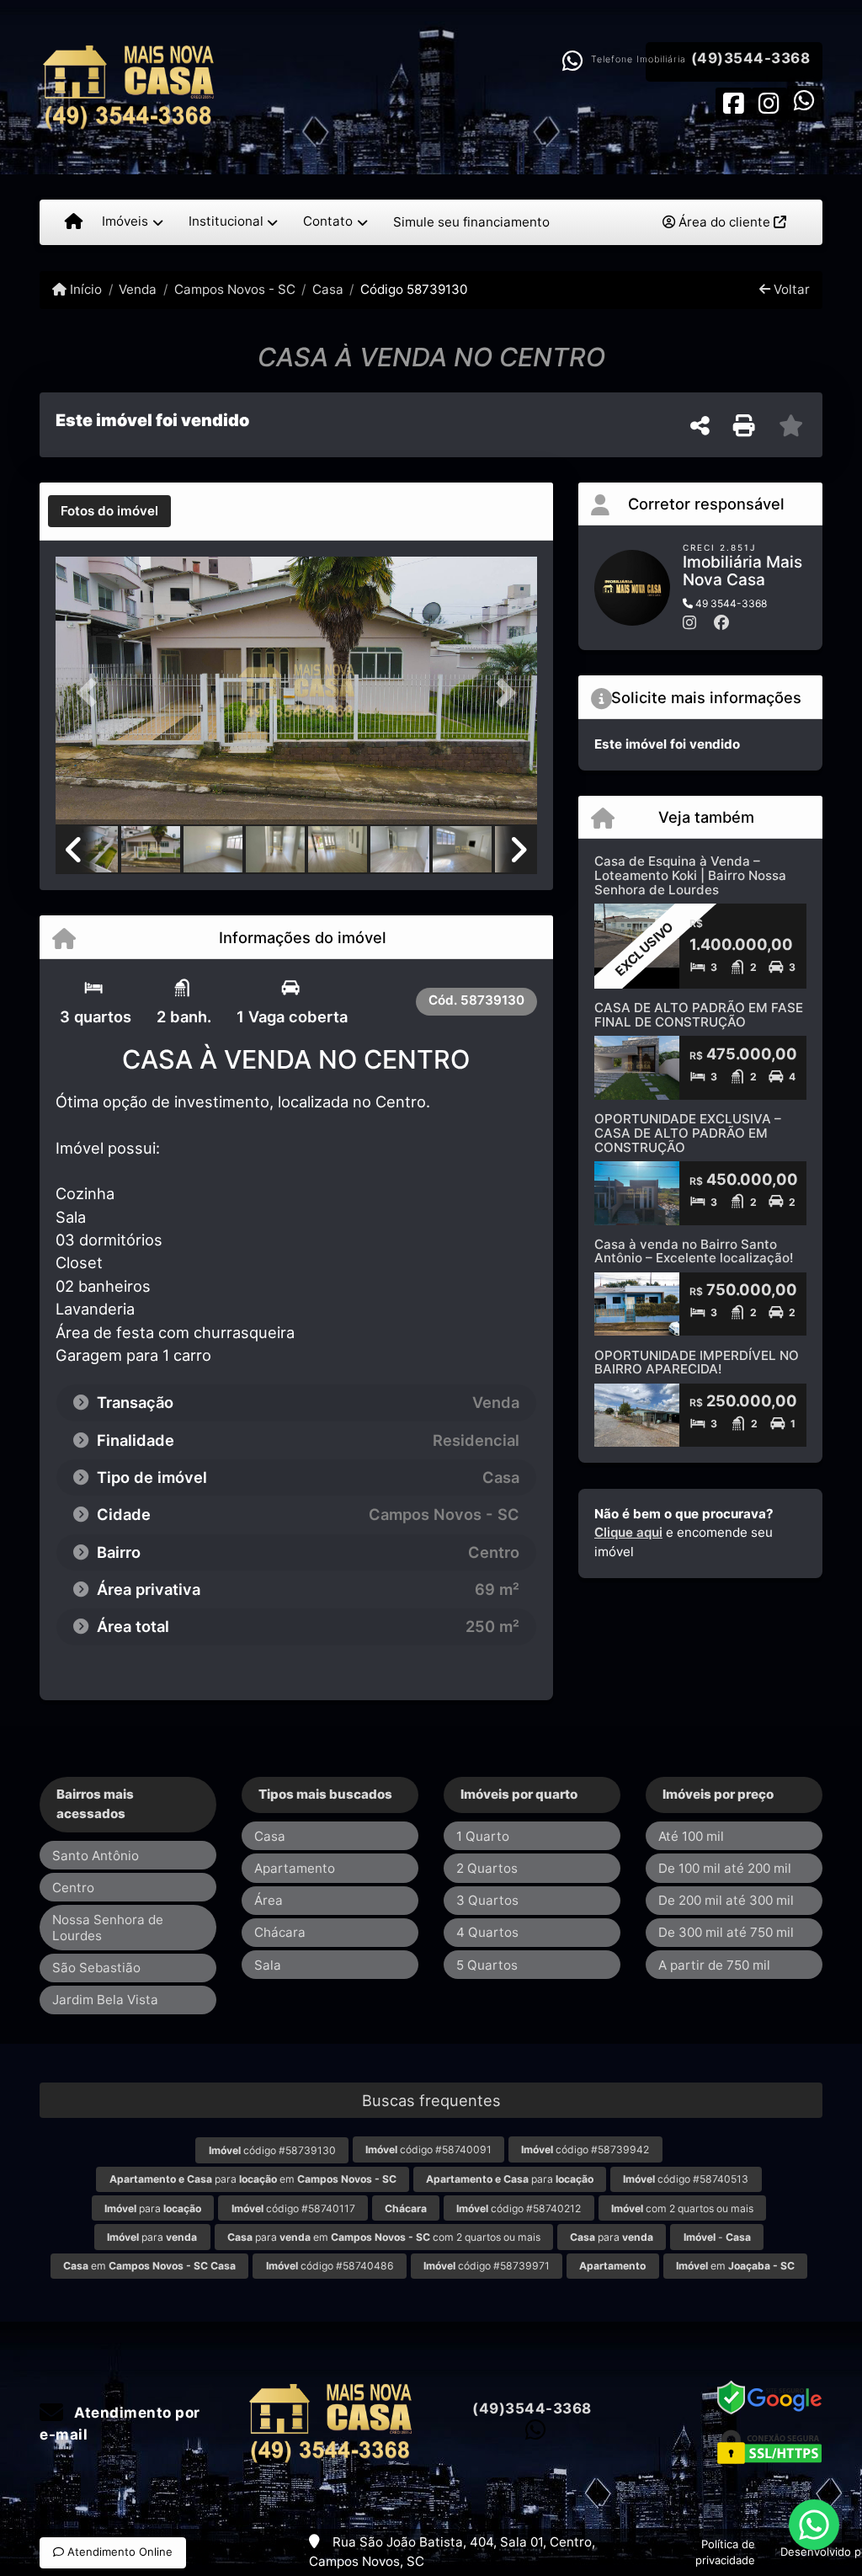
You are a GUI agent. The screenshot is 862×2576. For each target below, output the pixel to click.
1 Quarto (483, 1836)
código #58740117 (293, 2208)
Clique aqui (628, 1532)
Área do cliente (724, 222)
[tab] (109, 511)
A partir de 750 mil (714, 1965)
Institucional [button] (226, 221)
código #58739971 (487, 2266)
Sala (268, 1965)
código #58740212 (519, 2208)
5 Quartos (487, 1965)
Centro (73, 1888)
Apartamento (295, 1868)
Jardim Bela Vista (105, 2000)
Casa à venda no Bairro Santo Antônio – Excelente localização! (694, 1251)
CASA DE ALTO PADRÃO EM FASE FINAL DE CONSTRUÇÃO (699, 1015)
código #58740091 (428, 2149)
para (510, 2179)
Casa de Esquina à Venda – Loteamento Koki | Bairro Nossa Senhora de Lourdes (690, 875)
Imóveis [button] (125, 221)
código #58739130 (272, 2150)
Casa (328, 289)
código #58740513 (686, 2179)
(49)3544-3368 (751, 58)
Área (269, 1900)
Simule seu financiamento (471, 222)
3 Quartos (487, 1900)
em (149, 2266)
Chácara (280, 1932)
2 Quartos (487, 1868)
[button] (92, 692)
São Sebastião (96, 1968)
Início (84, 289)
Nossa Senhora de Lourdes (108, 1928)
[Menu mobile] (74, 222)
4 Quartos (487, 1932)
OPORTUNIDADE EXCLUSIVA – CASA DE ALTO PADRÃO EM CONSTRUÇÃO (688, 1133)
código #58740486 (330, 2266)
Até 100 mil (691, 1836)
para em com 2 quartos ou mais (384, 2237)
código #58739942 (585, 2149)
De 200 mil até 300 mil (726, 1900)
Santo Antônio (96, 1856)
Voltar (790, 289)
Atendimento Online (118, 2552)
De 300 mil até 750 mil (726, 1932)
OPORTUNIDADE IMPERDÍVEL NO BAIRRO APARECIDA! (697, 1363)
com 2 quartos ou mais (682, 2208)
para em (253, 2179)
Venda (138, 289)
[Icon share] (733, 102)
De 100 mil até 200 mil (725, 1868)
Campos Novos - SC (234, 289)
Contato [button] (328, 221)
